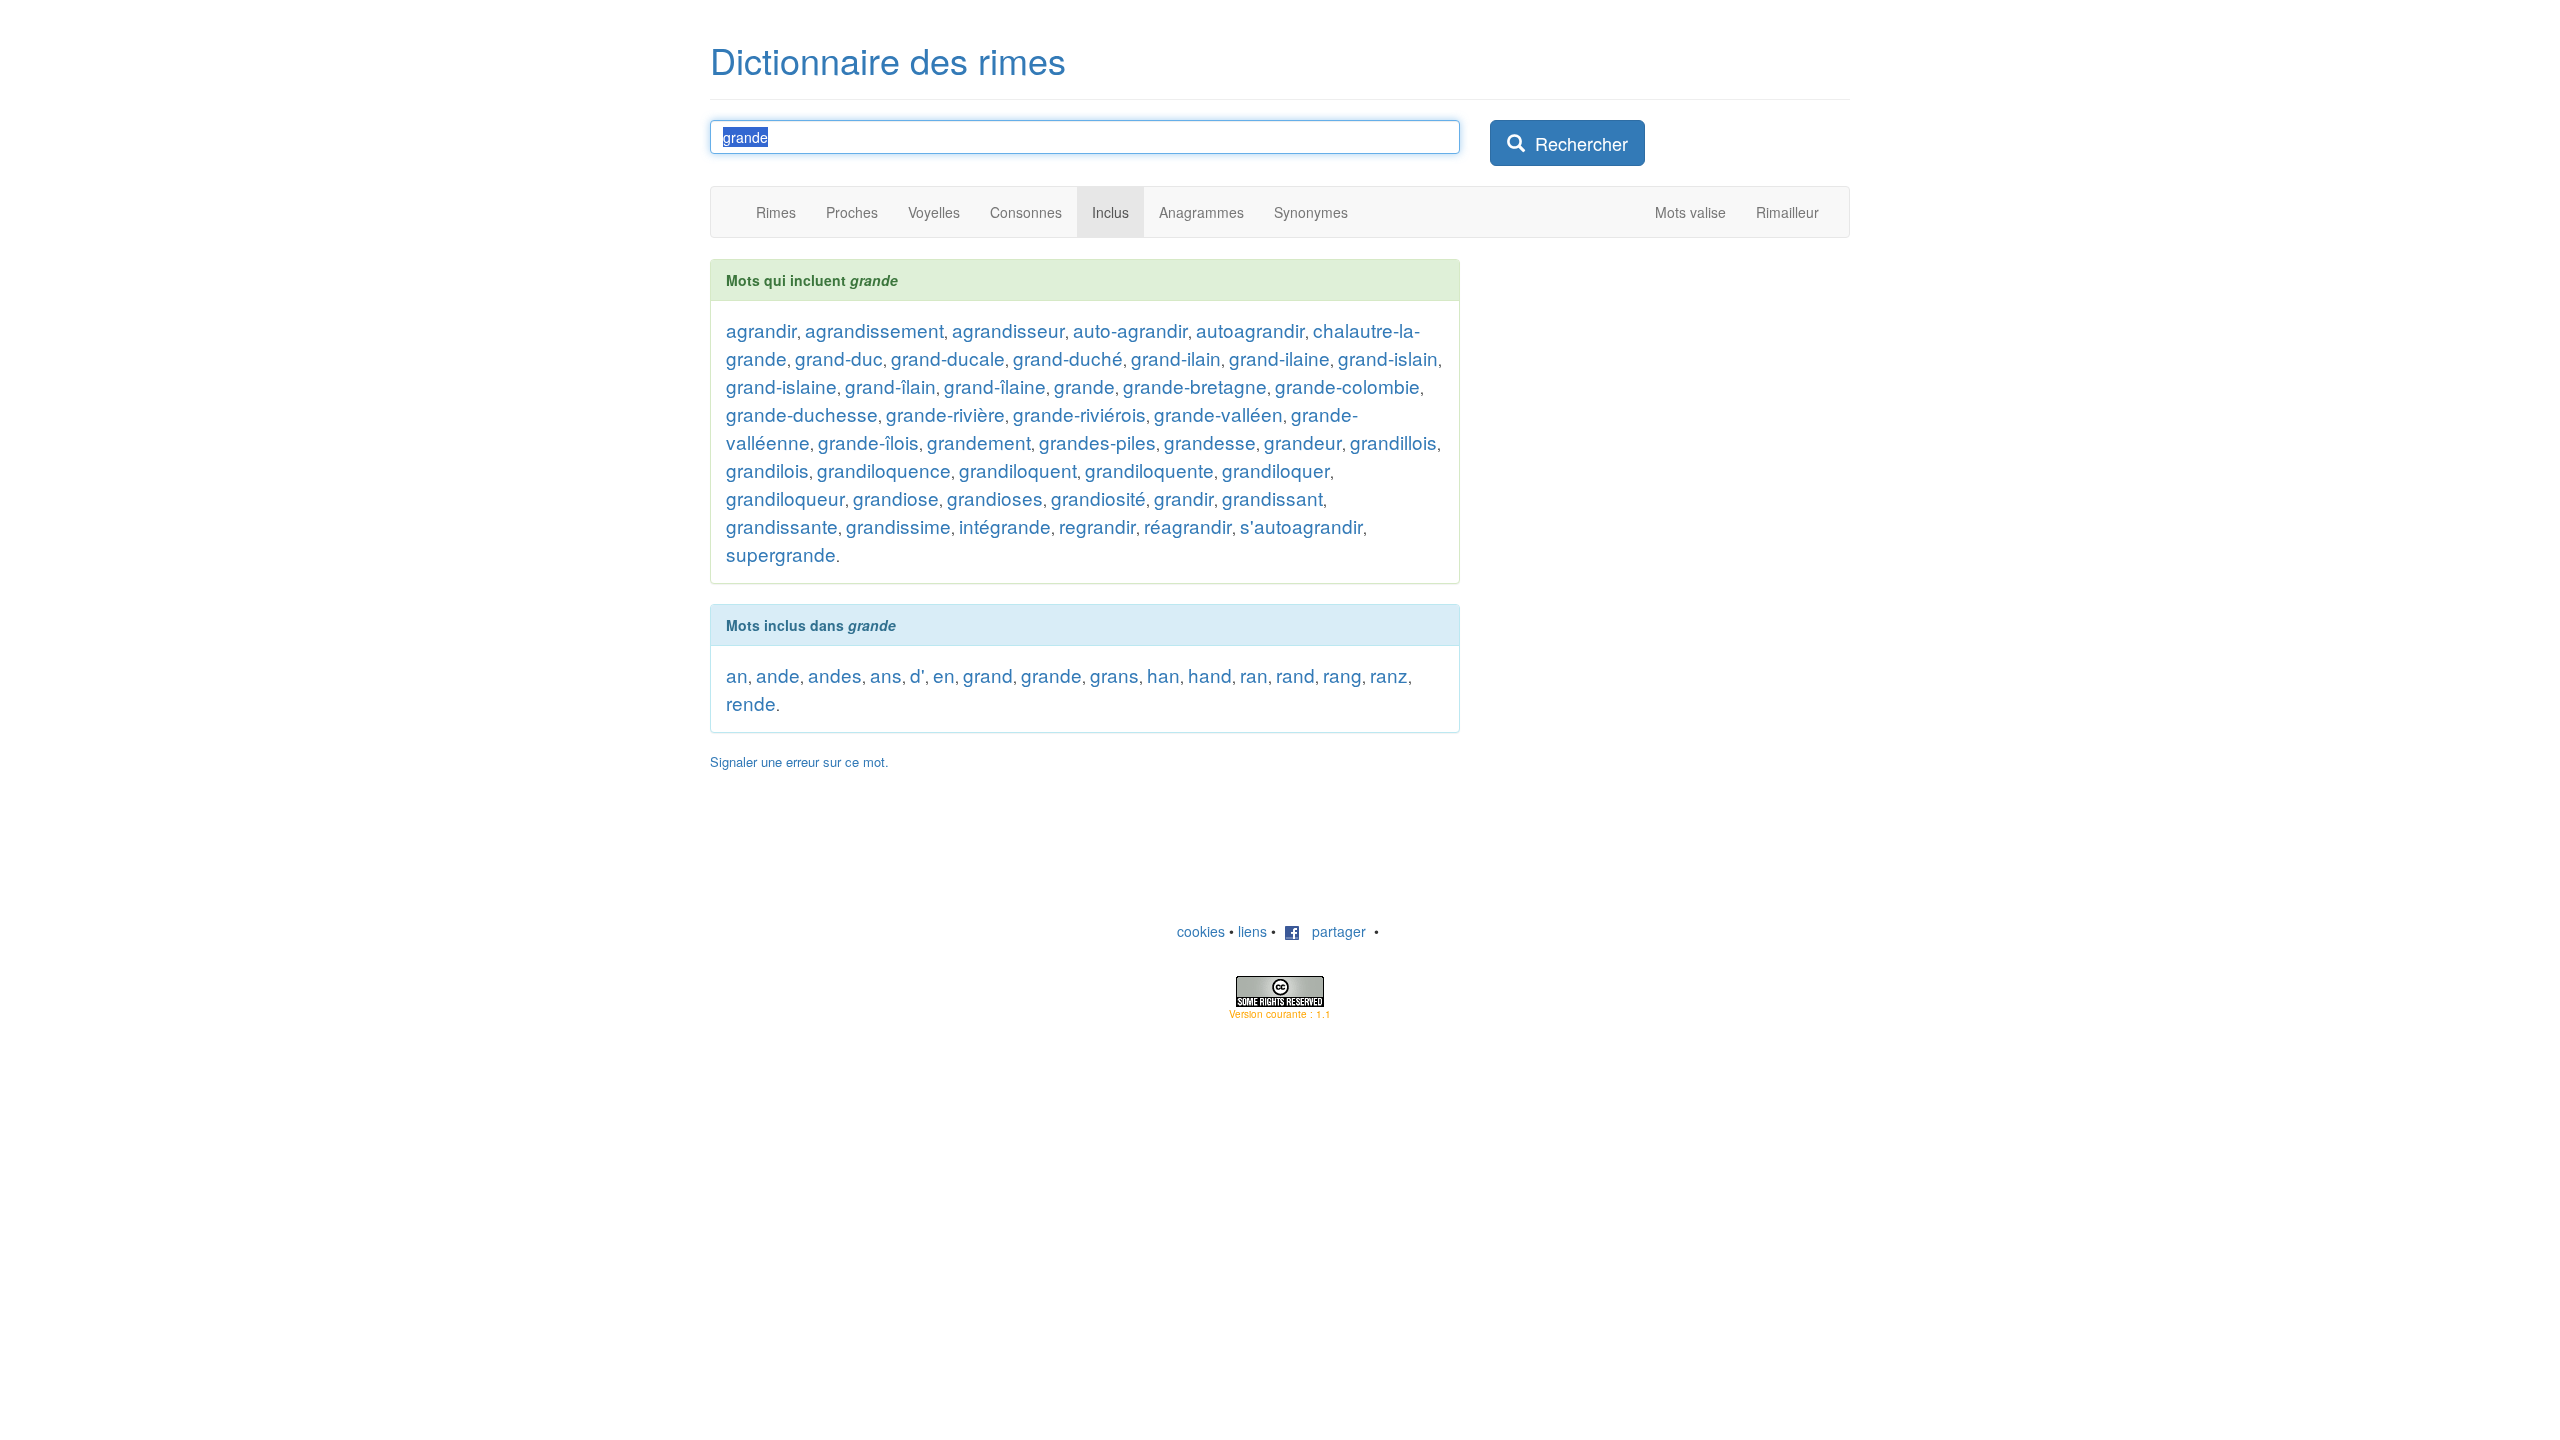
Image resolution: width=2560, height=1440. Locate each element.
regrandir (1097, 525)
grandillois (1393, 441)
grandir (1184, 497)
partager (1333, 931)
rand (1295, 674)
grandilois (767, 469)
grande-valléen (1218, 413)
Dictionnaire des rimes (888, 59)
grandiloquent (1018, 469)
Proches (852, 212)
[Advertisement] (1640, 384)
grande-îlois (868, 441)
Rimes (776, 212)
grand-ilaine (1279, 357)
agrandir (761, 329)
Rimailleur (1787, 212)
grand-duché (1068, 357)
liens (1252, 931)
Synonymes (1311, 212)
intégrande (1005, 525)
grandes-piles (1097, 441)
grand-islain (1388, 357)
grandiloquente (1149, 469)
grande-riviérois (1079, 413)
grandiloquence (884, 469)
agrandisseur (1008, 329)
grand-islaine (781, 385)
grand (988, 674)
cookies (1201, 931)
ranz (1389, 674)
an (737, 674)
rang (1342, 674)
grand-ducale (948, 357)
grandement (979, 441)
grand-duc (839, 357)
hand (1210, 674)
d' (917, 674)
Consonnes (1026, 212)
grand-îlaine (995, 385)
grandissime (898, 525)
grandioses (995, 497)
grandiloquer (1276, 469)
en (944, 674)
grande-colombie (1347, 385)
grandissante (782, 525)
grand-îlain (890, 385)
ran (1254, 674)
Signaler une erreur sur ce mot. (799, 761)
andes (835, 674)
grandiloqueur (785, 497)
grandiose (896, 497)
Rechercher (1576, 143)
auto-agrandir (1130, 329)
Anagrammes (1201, 212)
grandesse (1210, 441)
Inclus (1110, 212)
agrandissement (874, 329)
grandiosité (1098, 497)
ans (886, 674)
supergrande (781, 553)
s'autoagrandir (1301, 525)
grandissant (1272, 497)
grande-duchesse (802, 413)
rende (751, 702)
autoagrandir (1250, 329)
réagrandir (1188, 525)
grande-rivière (945, 413)
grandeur (1303, 441)
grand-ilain (1176, 357)
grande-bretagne (1195, 385)
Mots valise (1690, 212)
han (1163, 674)
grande (1084, 385)
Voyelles (934, 212)
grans (1114, 674)
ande (778, 674)
